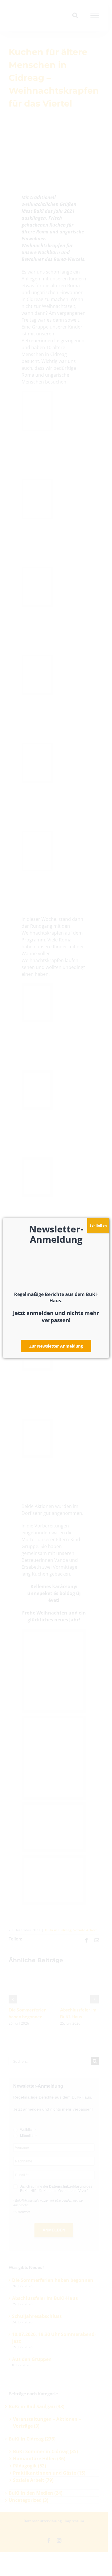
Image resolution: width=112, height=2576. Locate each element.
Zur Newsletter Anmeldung (56, 1346)
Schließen (98, 1225)
